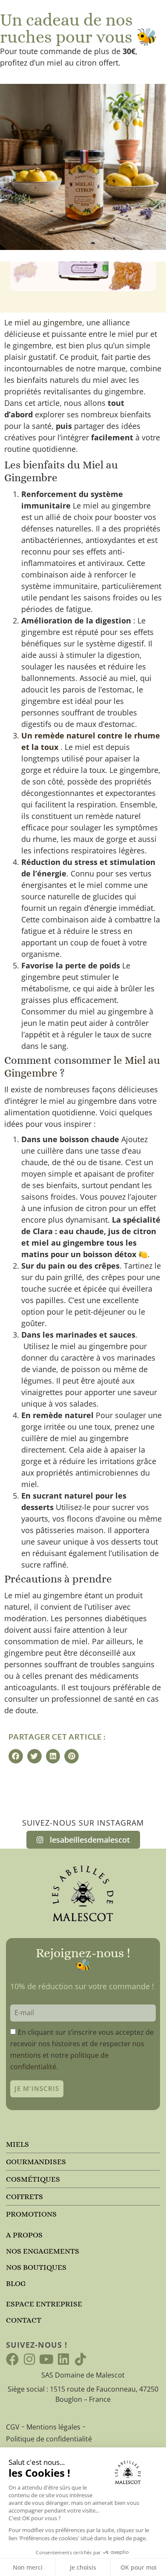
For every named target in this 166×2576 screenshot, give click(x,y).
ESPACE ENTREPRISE (44, 2304)
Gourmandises (36, 2162)
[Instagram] (29, 2359)
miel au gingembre (48, 322)
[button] (16, 1756)
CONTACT (24, 2320)
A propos (24, 2235)
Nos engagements (43, 2251)
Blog (16, 2283)
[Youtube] (46, 2359)
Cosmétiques (33, 2179)
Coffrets (24, 2197)
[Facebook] (12, 2359)
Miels (17, 2144)
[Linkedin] (63, 2359)
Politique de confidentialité (49, 2439)
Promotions (31, 2214)
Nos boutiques (36, 2267)
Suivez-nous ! (37, 2345)
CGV (13, 2427)
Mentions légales (53, 2427)
